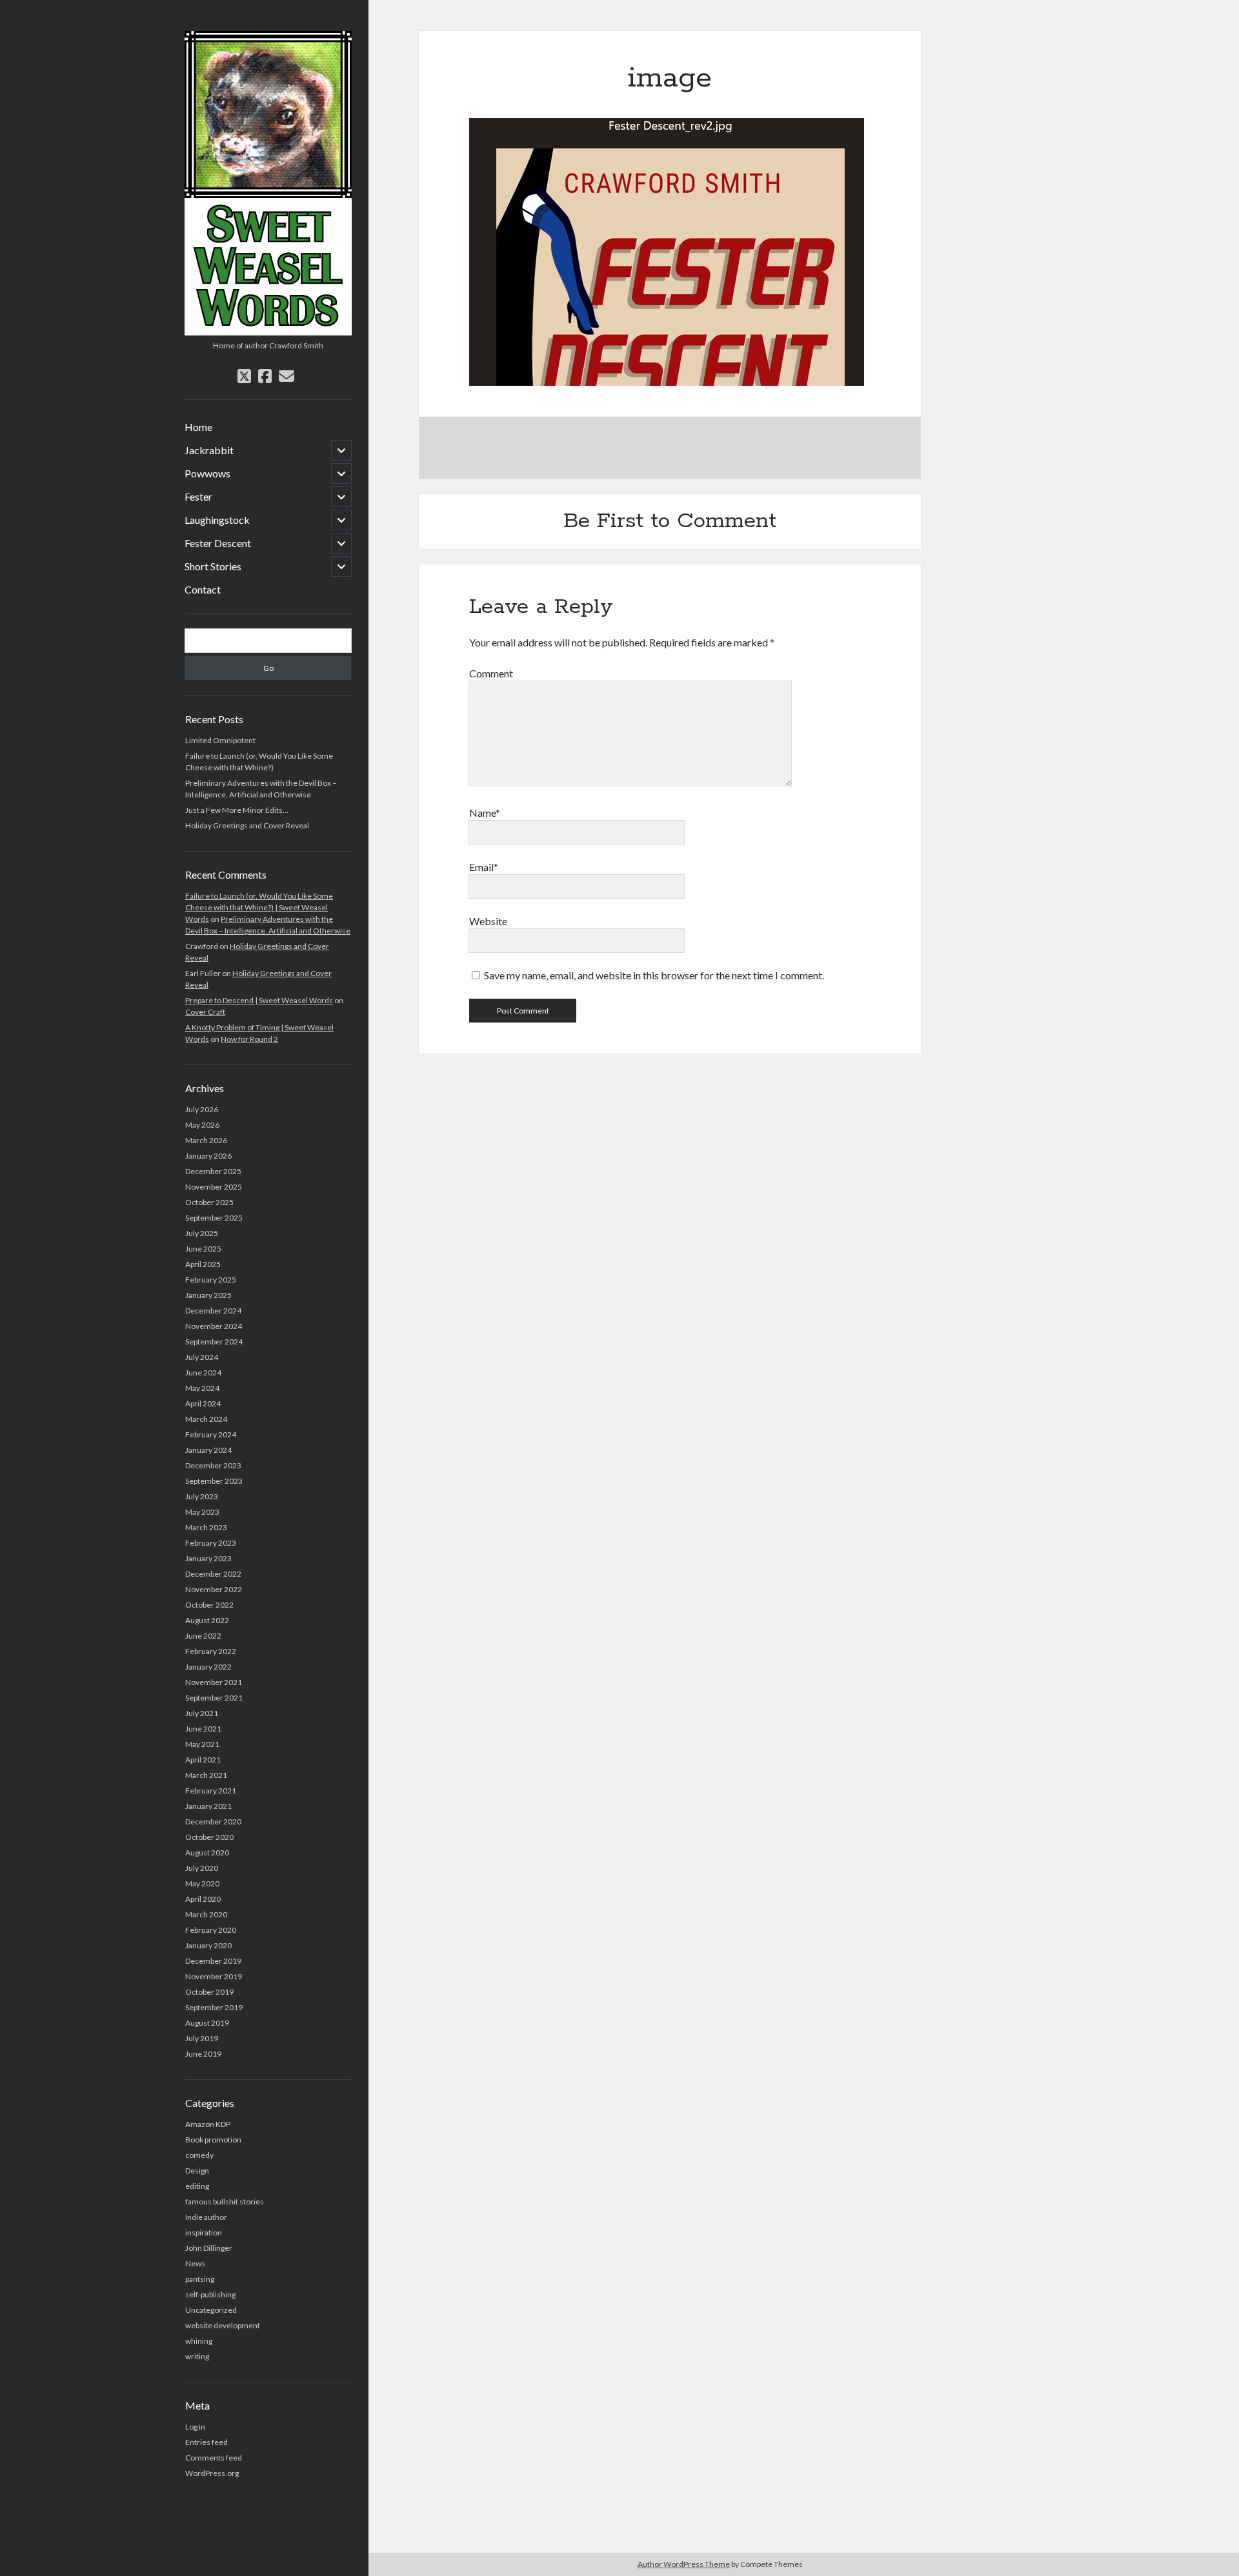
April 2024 (203, 1403)
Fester (198, 496)
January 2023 (208, 1558)
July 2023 (202, 1496)
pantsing (200, 2279)
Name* (485, 813)
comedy (199, 2155)
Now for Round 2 (249, 1039)
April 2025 (203, 1264)
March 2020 (206, 1914)
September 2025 (214, 1218)
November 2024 (214, 1326)
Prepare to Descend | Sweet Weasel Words (259, 1000)
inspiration (204, 2232)
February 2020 (211, 1930)
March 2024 (206, 1419)
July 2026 (202, 1109)
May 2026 (202, 1125)
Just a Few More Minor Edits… (237, 810)
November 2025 (214, 1187)
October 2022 (209, 1605)
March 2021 (206, 1775)
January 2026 (208, 1156)
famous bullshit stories (225, 2202)
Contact (203, 589)
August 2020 (207, 1852)
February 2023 (211, 1543)
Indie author (206, 2217)
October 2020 (209, 1837)
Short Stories (213, 566)
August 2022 (207, 1620)
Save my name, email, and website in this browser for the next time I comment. (654, 975)
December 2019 (213, 1961)
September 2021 (214, 1698)
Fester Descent (218, 543)
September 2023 (214, 1481)
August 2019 (207, 2023)
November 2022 (214, 1589)
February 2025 (211, 1280)
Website (488, 921)
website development (223, 2325)
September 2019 (214, 2007)
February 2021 (211, 1791)
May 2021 (202, 1744)
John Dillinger (209, 2248)
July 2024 (202, 1357)
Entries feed (206, 2442)
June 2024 (203, 1373)
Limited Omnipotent (220, 740)
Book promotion (213, 2140)
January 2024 (208, 1450)
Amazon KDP (208, 2124)
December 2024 (213, 1311)
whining (199, 2341)
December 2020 (213, 1822)
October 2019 (209, 1992)
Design (197, 2171)
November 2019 (214, 1976)
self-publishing (210, 2294)
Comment (491, 673)
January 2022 (208, 1667)
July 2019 (202, 2038)
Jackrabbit (209, 450)
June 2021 (203, 1729)
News (195, 2263)
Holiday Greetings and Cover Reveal (247, 825)
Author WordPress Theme (684, 2564)
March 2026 (206, 1140)
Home (198, 427)
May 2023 (202, 1512)
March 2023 (206, 1527)
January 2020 (208, 1945)
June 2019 (203, 2054)
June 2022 (203, 1636)
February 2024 (211, 1434)
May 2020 (202, 1883)
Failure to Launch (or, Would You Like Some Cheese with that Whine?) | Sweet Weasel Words (259, 907)
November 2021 (214, 1682)
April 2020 (203, 1899)
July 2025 (202, 1233)
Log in (195, 2427)
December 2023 (213, 1465)
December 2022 (213, 1574)
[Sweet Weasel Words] (268, 331)
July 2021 (202, 1713)
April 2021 (203, 1760)
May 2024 (202, 1388)
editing (197, 2186)
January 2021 (208, 1806)
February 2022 (211, 1651)
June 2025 (203, 1249)
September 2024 (214, 1342)
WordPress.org (212, 2473)
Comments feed (214, 2458)
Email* (484, 867)
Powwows (207, 473)
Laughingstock (217, 520)
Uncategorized (211, 2310)
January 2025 (208, 1295)
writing (197, 2356)
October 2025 (209, 1202)
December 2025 (213, 1171)
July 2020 (202, 1868)
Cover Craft (205, 1012)
